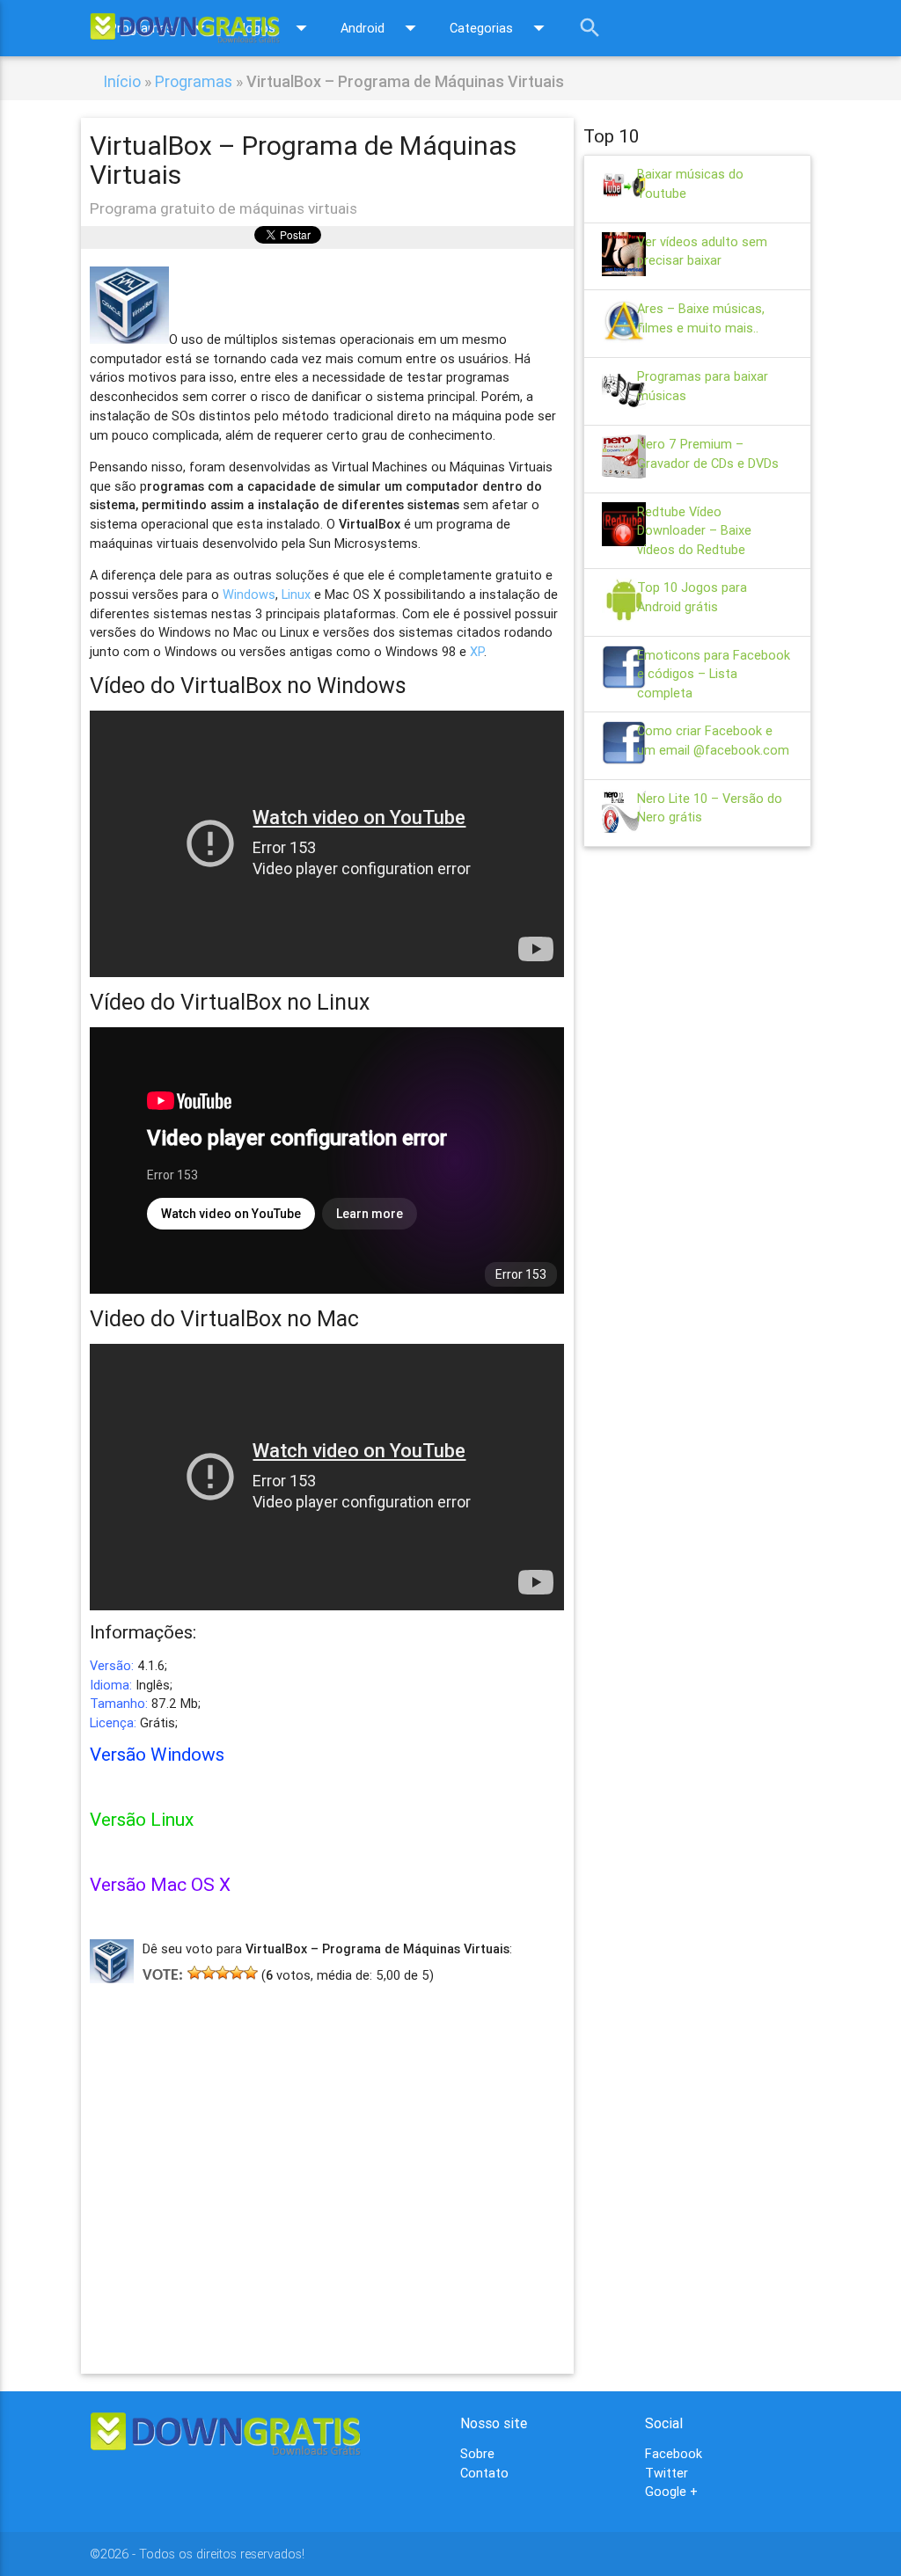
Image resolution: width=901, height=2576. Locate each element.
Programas (194, 81)
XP (477, 651)
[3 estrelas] (223, 1973)
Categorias (501, 28)
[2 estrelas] (209, 1973)
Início (122, 81)
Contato (484, 2473)
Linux (296, 594)
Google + (671, 2491)
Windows (249, 594)
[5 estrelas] (251, 1973)
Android (382, 28)
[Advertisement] (327, 2153)
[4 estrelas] (237, 1973)
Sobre (477, 2453)
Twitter (667, 2473)
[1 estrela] (194, 1973)
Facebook (674, 2453)
